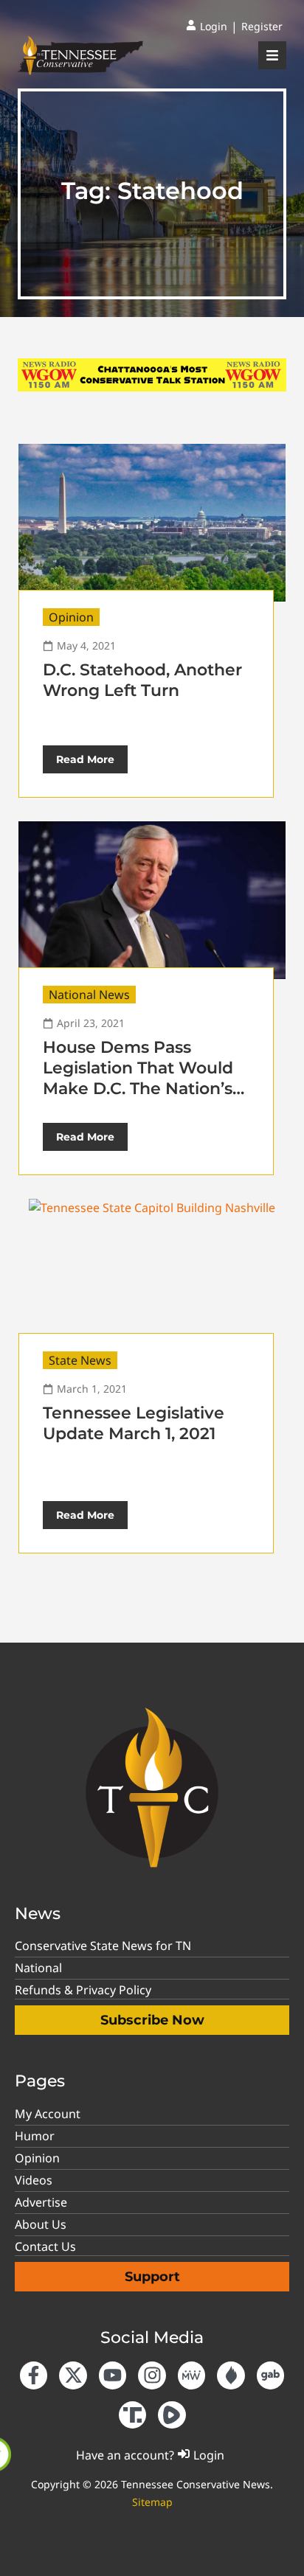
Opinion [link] (71, 617)
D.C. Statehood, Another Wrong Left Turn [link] (142, 680)
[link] (207, 27)
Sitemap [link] (152, 2502)
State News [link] (80, 1360)
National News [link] (89, 995)
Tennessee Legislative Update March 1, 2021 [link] (134, 1423)
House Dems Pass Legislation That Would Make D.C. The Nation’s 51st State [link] (138, 1078)
